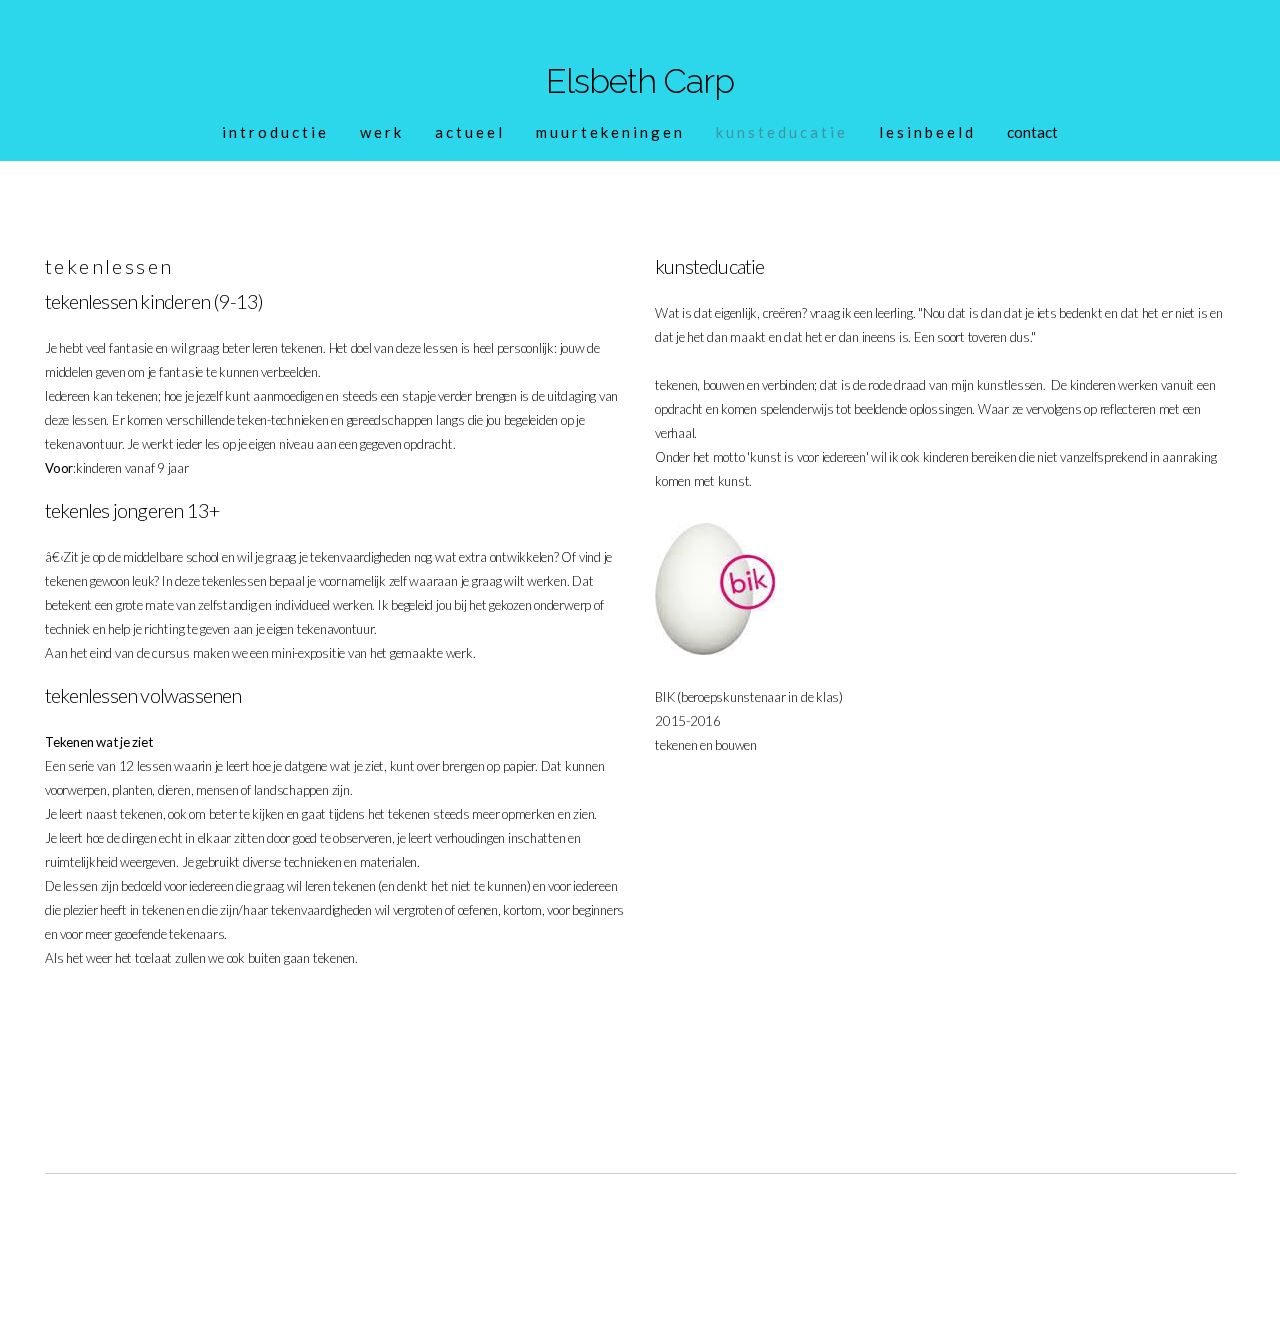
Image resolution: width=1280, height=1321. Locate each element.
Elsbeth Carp (640, 81)
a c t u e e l (468, 132)
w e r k (380, 132)
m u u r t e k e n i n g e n (609, 132)
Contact (1032, 132)
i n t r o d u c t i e (274, 132)
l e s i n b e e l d (926, 132)
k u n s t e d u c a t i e (780, 132)
